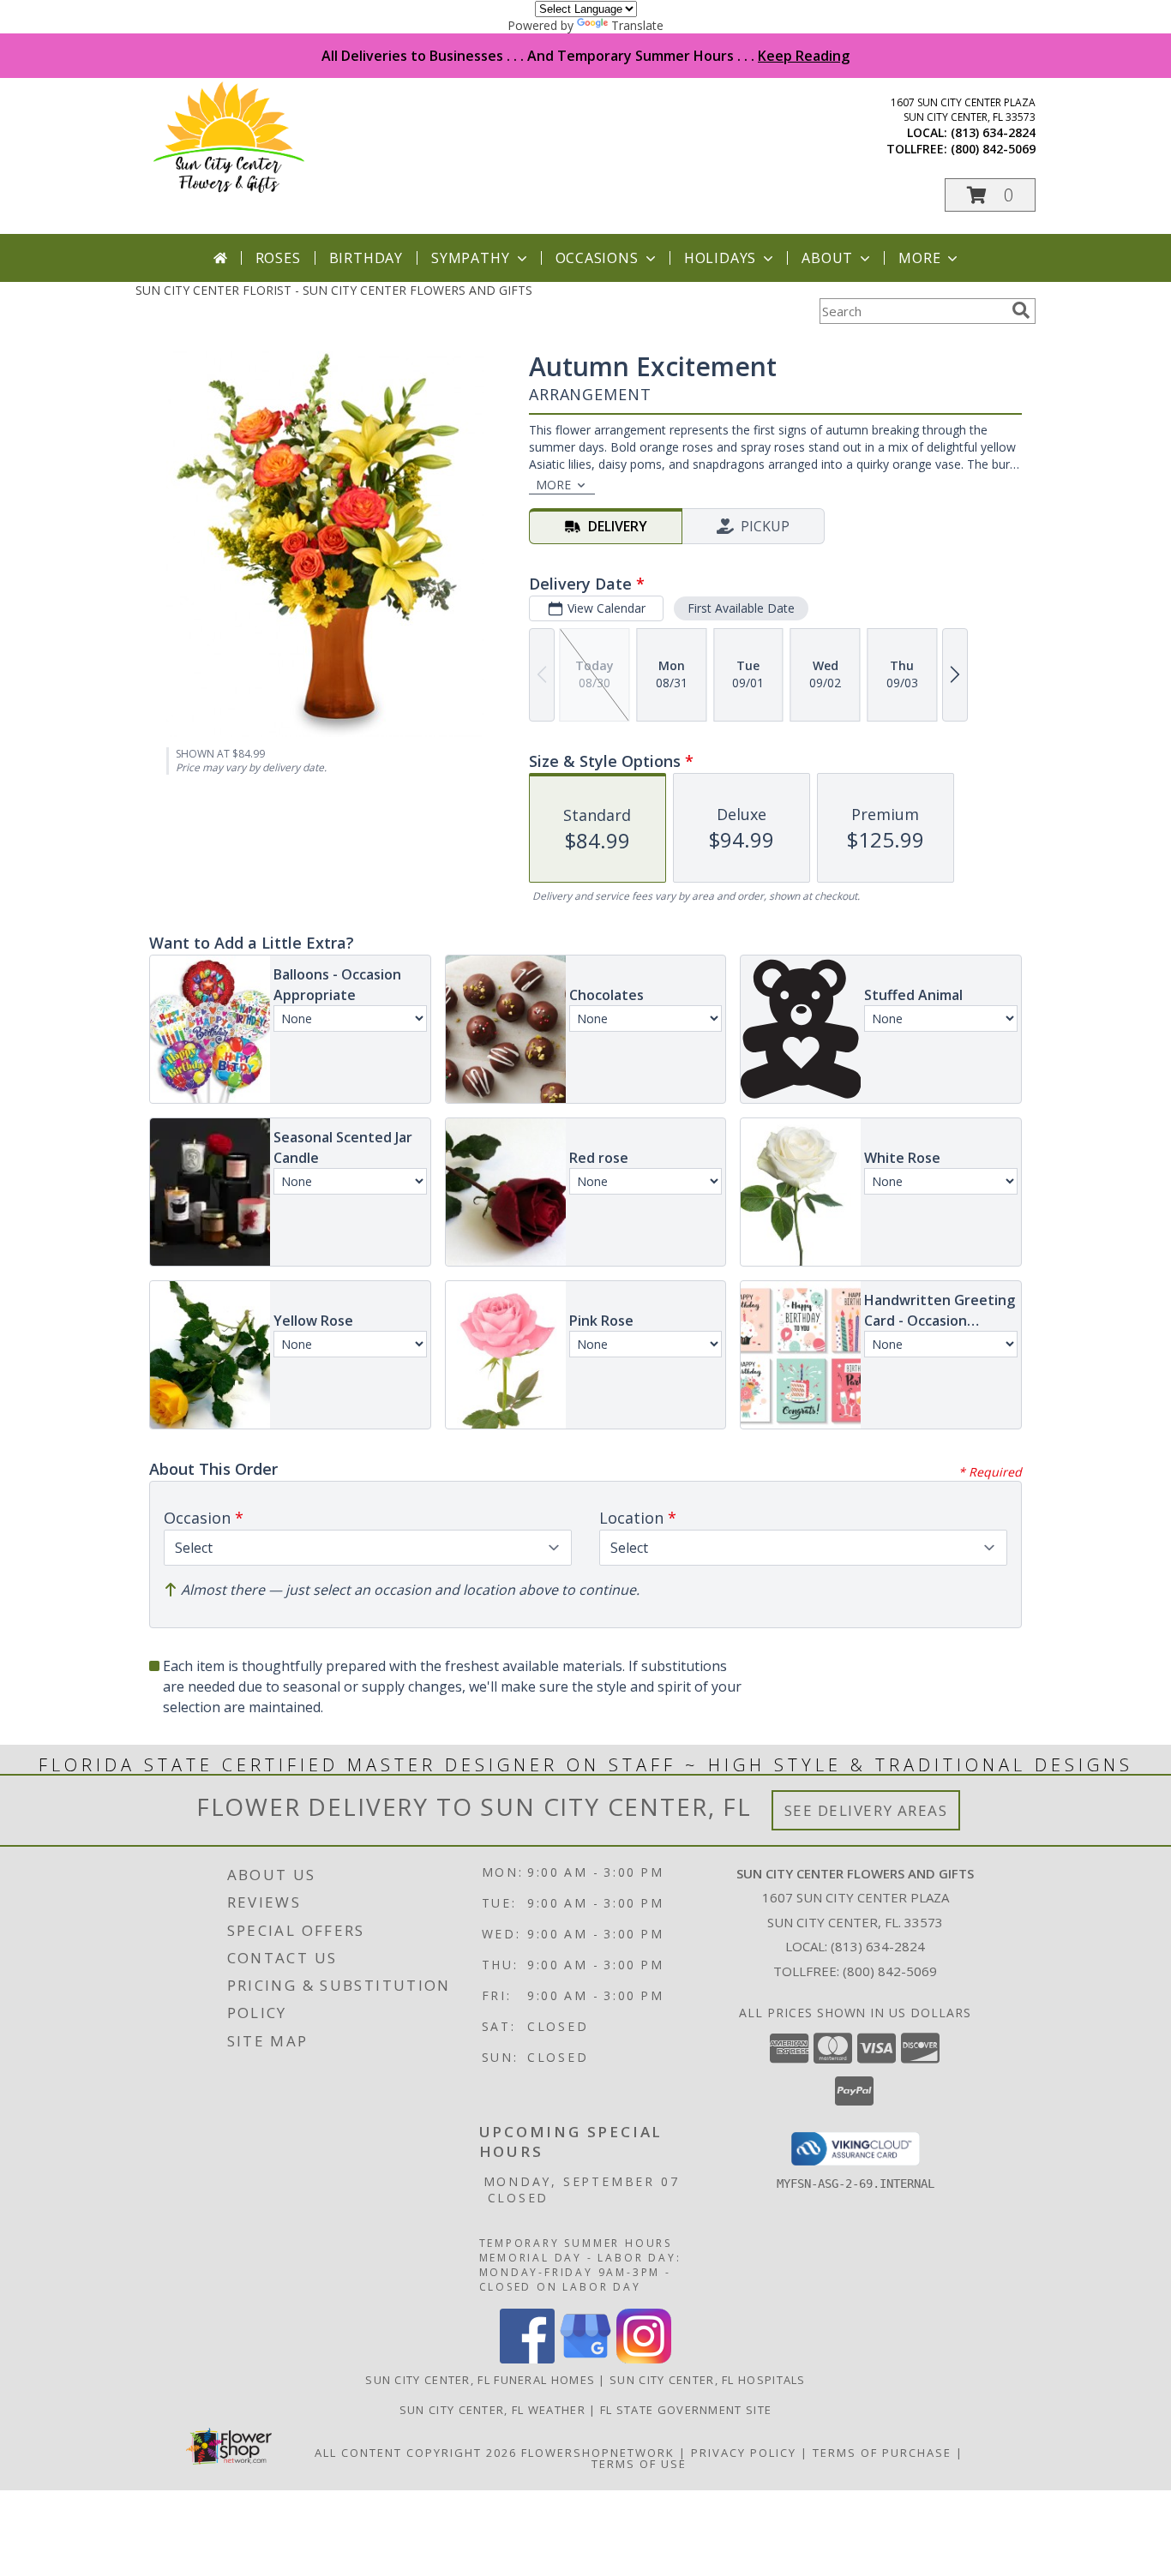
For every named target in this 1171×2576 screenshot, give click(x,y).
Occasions (597, 258)
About (827, 258)
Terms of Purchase (882, 2453)
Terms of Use (639, 2464)
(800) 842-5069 (993, 149)
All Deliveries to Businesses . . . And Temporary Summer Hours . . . (585, 56)
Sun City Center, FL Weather (492, 2410)
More (919, 258)
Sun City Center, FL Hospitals (708, 2380)
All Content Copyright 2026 (416, 2453)
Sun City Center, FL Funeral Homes (480, 2380)
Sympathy (470, 258)
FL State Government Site (686, 2410)
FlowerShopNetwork (598, 2453)
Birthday (366, 258)
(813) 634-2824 (993, 132)
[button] (990, 195)
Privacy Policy (744, 2453)
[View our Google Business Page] (585, 2359)
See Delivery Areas (866, 1810)
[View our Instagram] (644, 2359)
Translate (637, 25)
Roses (278, 258)
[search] (1021, 310)
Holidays (720, 258)
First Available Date (741, 608)
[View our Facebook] (527, 2359)
